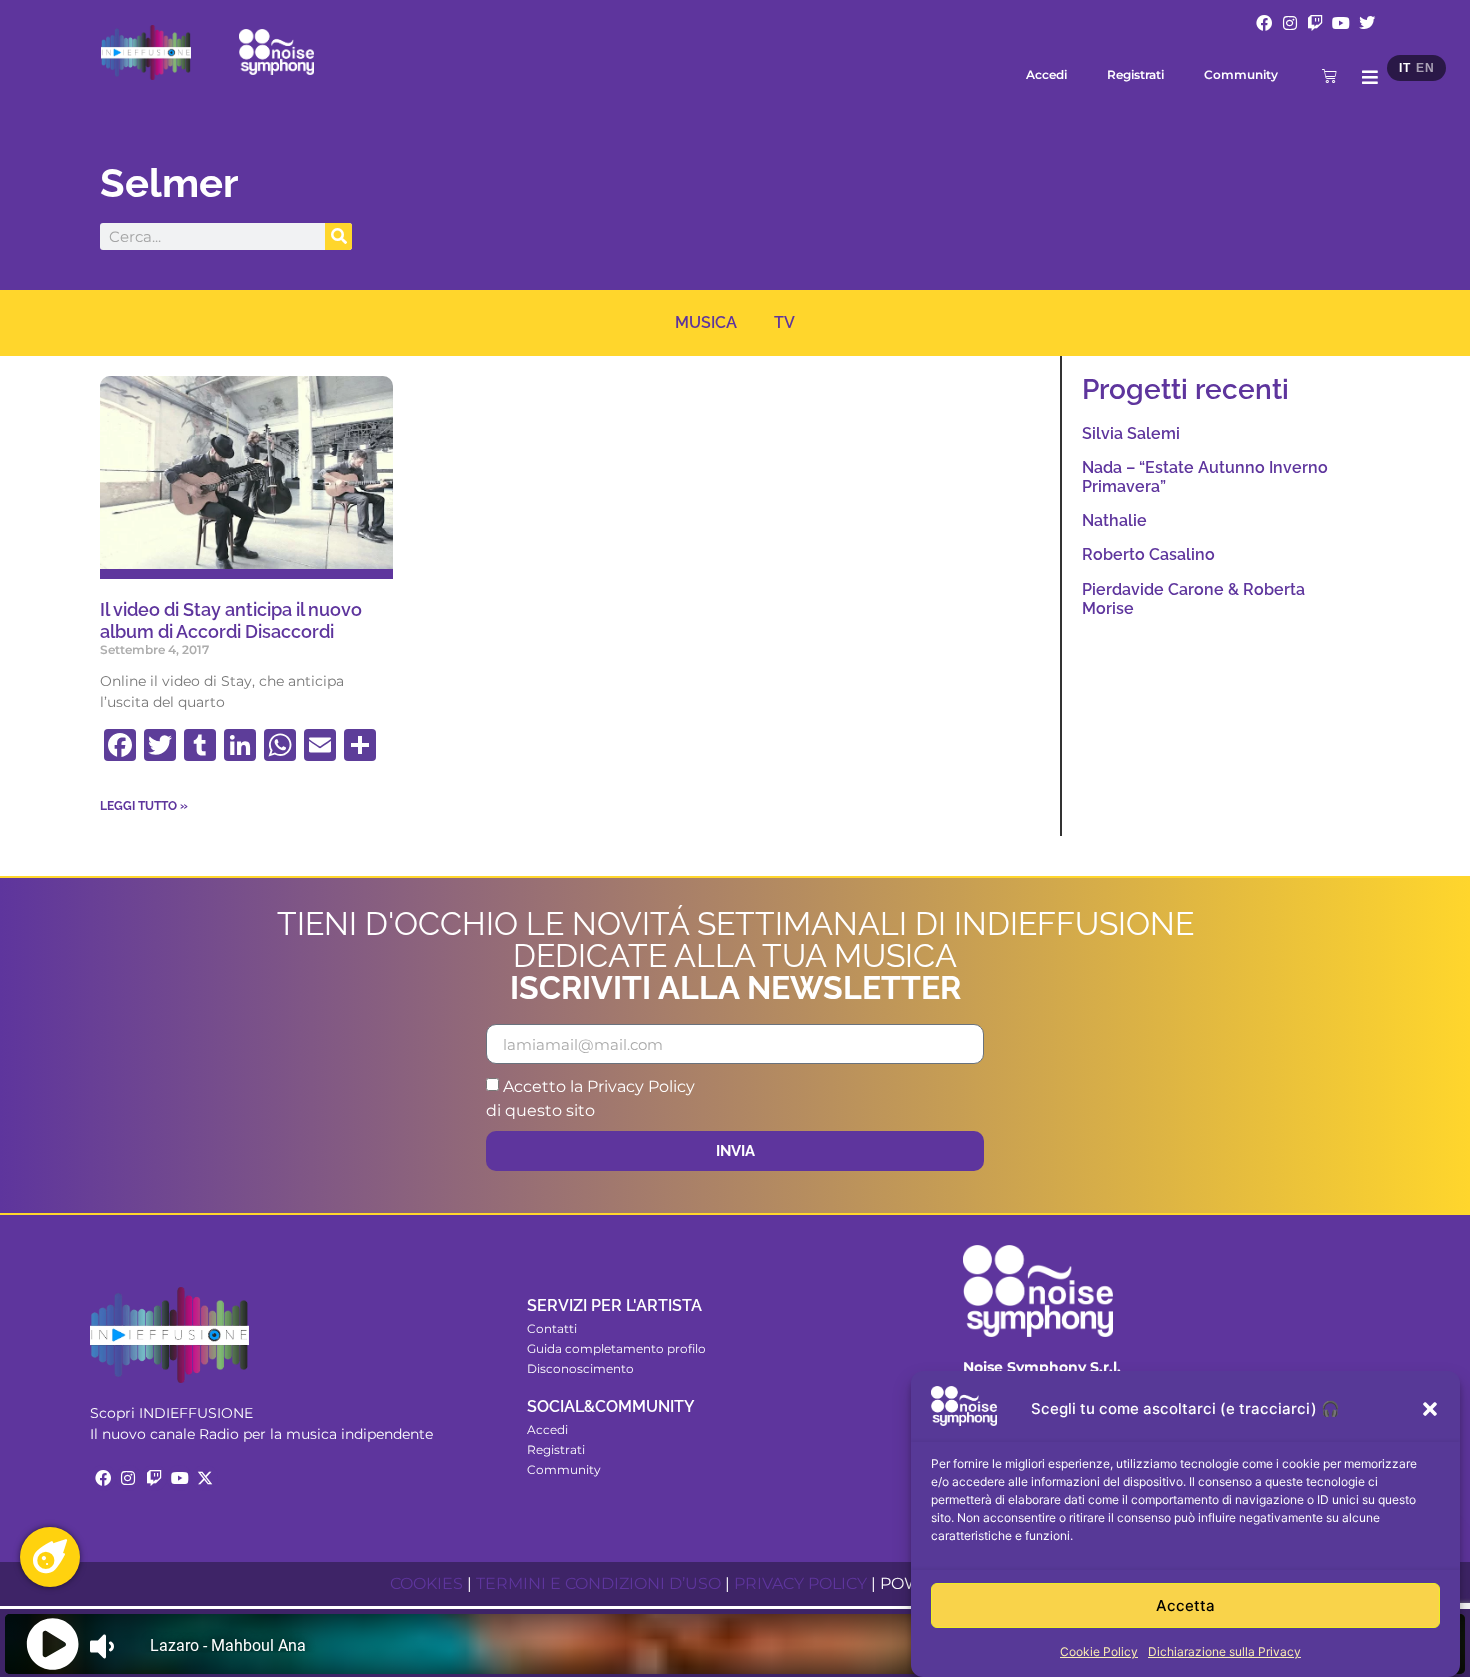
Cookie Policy (1099, 1651)
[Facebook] (1264, 23)
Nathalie (1114, 520)
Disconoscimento (580, 1368)
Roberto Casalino (1148, 554)
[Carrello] (1329, 75)
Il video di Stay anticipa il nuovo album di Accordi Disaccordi (231, 620)
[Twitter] (1367, 23)
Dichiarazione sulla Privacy (1224, 1651)
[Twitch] (1316, 23)
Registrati (1135, 74)
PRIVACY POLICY (800, 1583)
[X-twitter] (205, 1478)
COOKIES (426, 1583)
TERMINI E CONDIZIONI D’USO (598, 1583)
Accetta (1185, 1605)
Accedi (1046, 74)
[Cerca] (338, 236)
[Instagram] (1290, 23)
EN (1425, 68)
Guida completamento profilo (616, 1348)
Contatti (552, 1328)
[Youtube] (1341, 23)
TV (784, 322)
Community (1241, 74)
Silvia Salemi (1131, 433)
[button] (1430, 1409)
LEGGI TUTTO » (144, 806)
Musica (706, 322)
